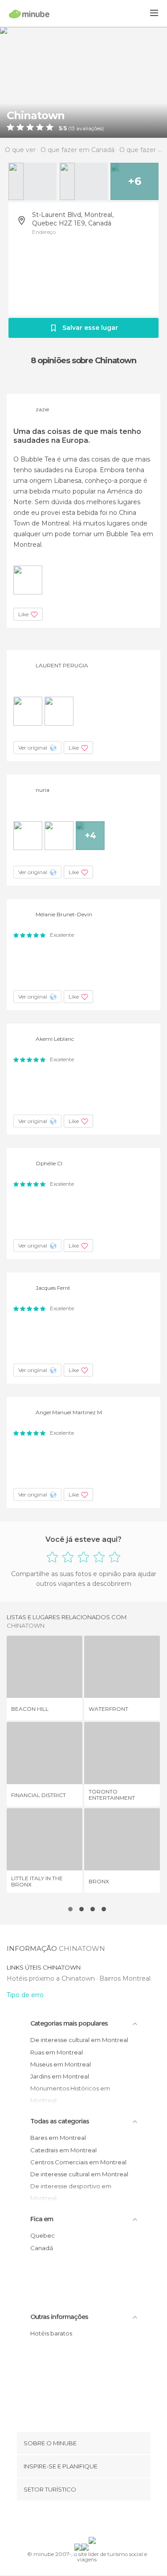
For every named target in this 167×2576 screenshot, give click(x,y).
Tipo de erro (25, 1995)
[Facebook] (69, 2520)
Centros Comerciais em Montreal (78, 2162)
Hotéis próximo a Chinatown (52, 1978)
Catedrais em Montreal (63, 2150)
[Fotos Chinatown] (83, 82)
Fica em (42, 2219)
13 (72, 128)
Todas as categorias (60, 2121)
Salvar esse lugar (90, 328)
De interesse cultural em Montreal (79, 2040)
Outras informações (59, 2317)
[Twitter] (81, 2520)
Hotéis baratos (51, 2333)
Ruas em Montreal (57, 2052)
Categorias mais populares (69, 2023)
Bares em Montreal (58, 2138)
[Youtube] (104, 2520)
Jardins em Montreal (60, 2076)
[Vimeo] (93, 2520)
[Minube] (29, 14)
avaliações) (89, 128)
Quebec (43, 2235)
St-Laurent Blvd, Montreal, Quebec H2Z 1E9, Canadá (73, 219)
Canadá (42, 2248)
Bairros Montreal (125, 1978)
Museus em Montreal (61, 2064)
